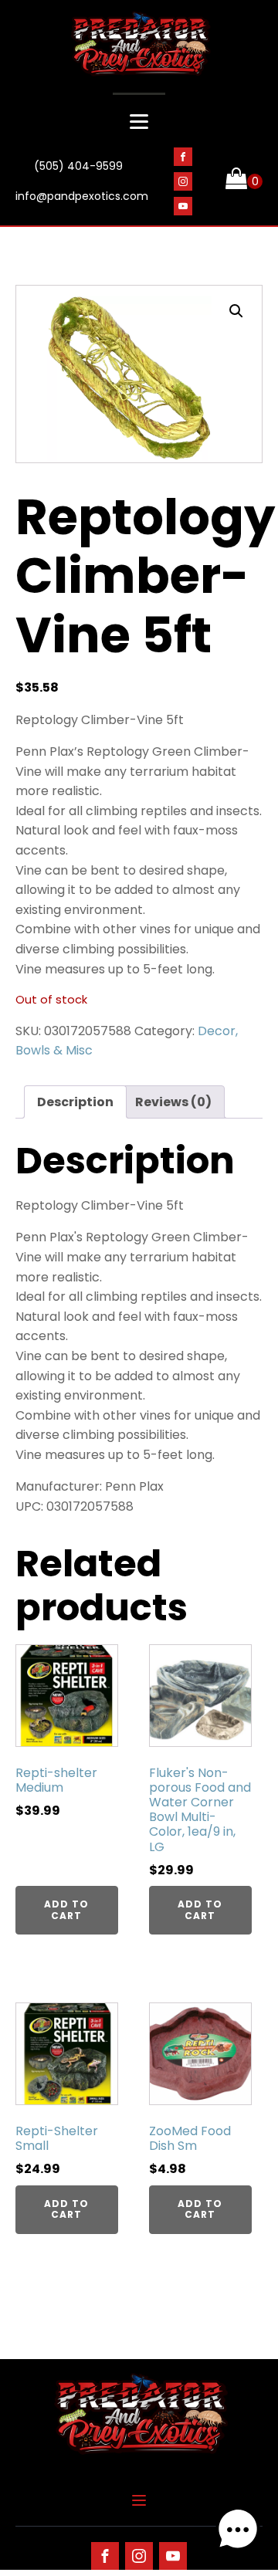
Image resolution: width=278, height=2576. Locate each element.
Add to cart (66, 1909)
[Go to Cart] (244, 181)
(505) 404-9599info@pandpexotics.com (82, 181)
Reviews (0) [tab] (173, 1102)
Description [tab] (75, 1102)
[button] (236, 311)
